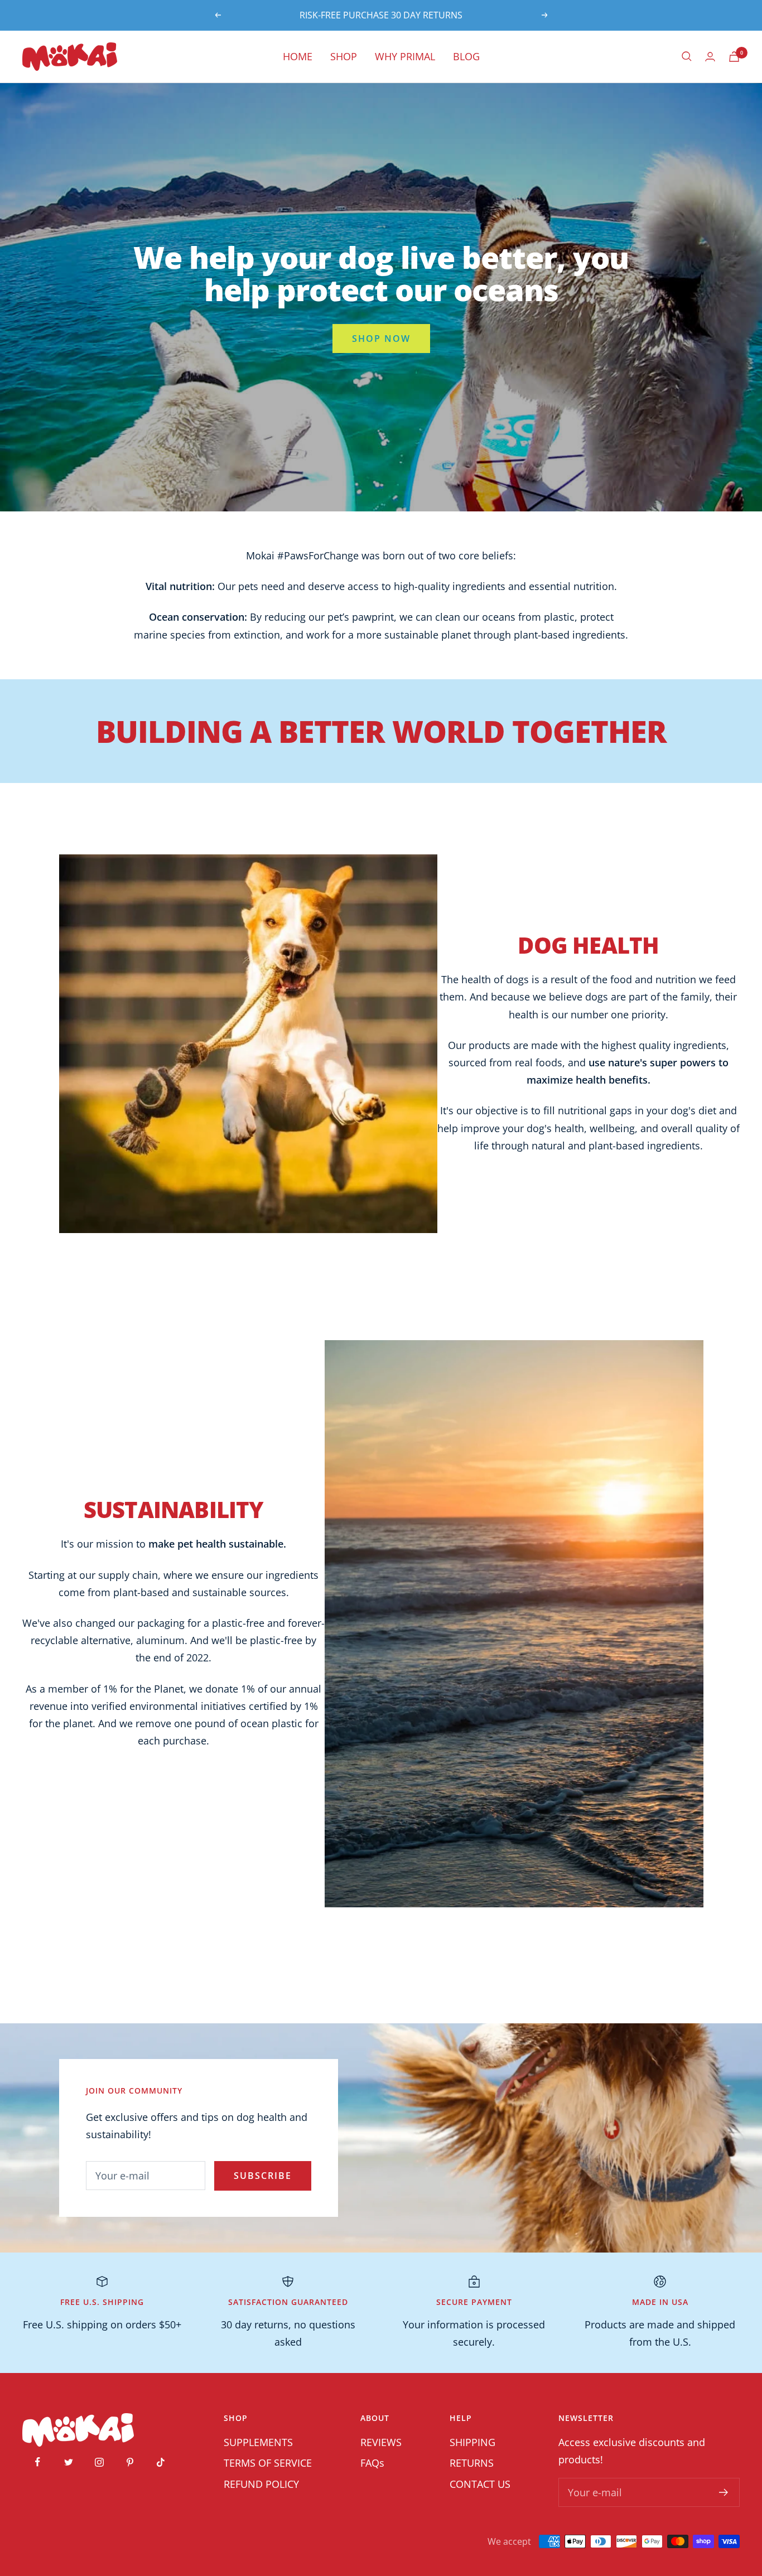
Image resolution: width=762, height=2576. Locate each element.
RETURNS (472, 2463)
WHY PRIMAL (405, 56)
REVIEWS (381, 2442)
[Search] (687, 56)
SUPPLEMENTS (258, 2442)
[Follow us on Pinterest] (130, 2462)
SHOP (344, 56)
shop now (381, 339)
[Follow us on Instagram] (99, 2462)
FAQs (372, 2463)
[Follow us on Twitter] (68, 2462)
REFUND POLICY (261, 2484)
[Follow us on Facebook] (38, 2462)
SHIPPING (472, 2442)
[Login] (710, 57)
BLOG (466, 56)
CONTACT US (480, 2484)
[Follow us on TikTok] (160, 2462)
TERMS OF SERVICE (268, 2463)
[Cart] (734, 57)
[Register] (724, 2492)
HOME (298, 56)
